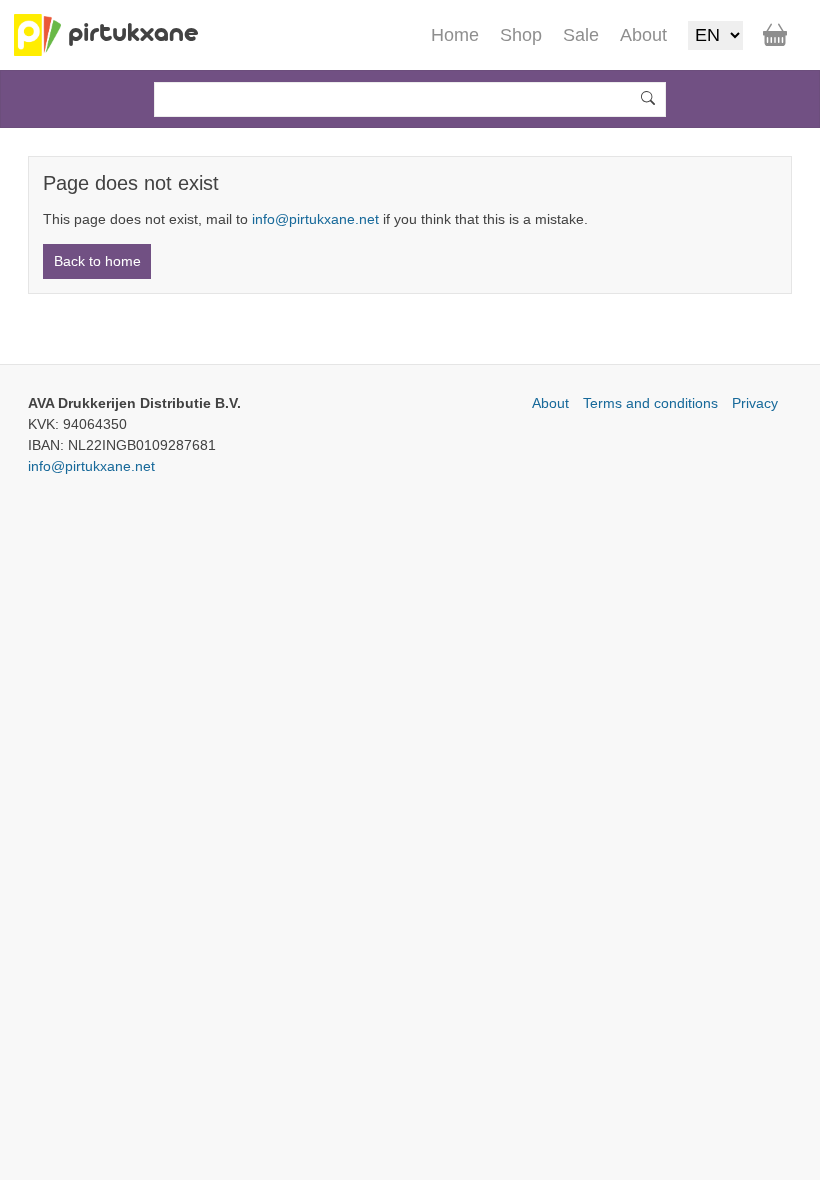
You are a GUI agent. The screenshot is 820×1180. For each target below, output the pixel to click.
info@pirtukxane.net (315, 219)
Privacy (755, 403)
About (550, 403)
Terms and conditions (650, 403)
